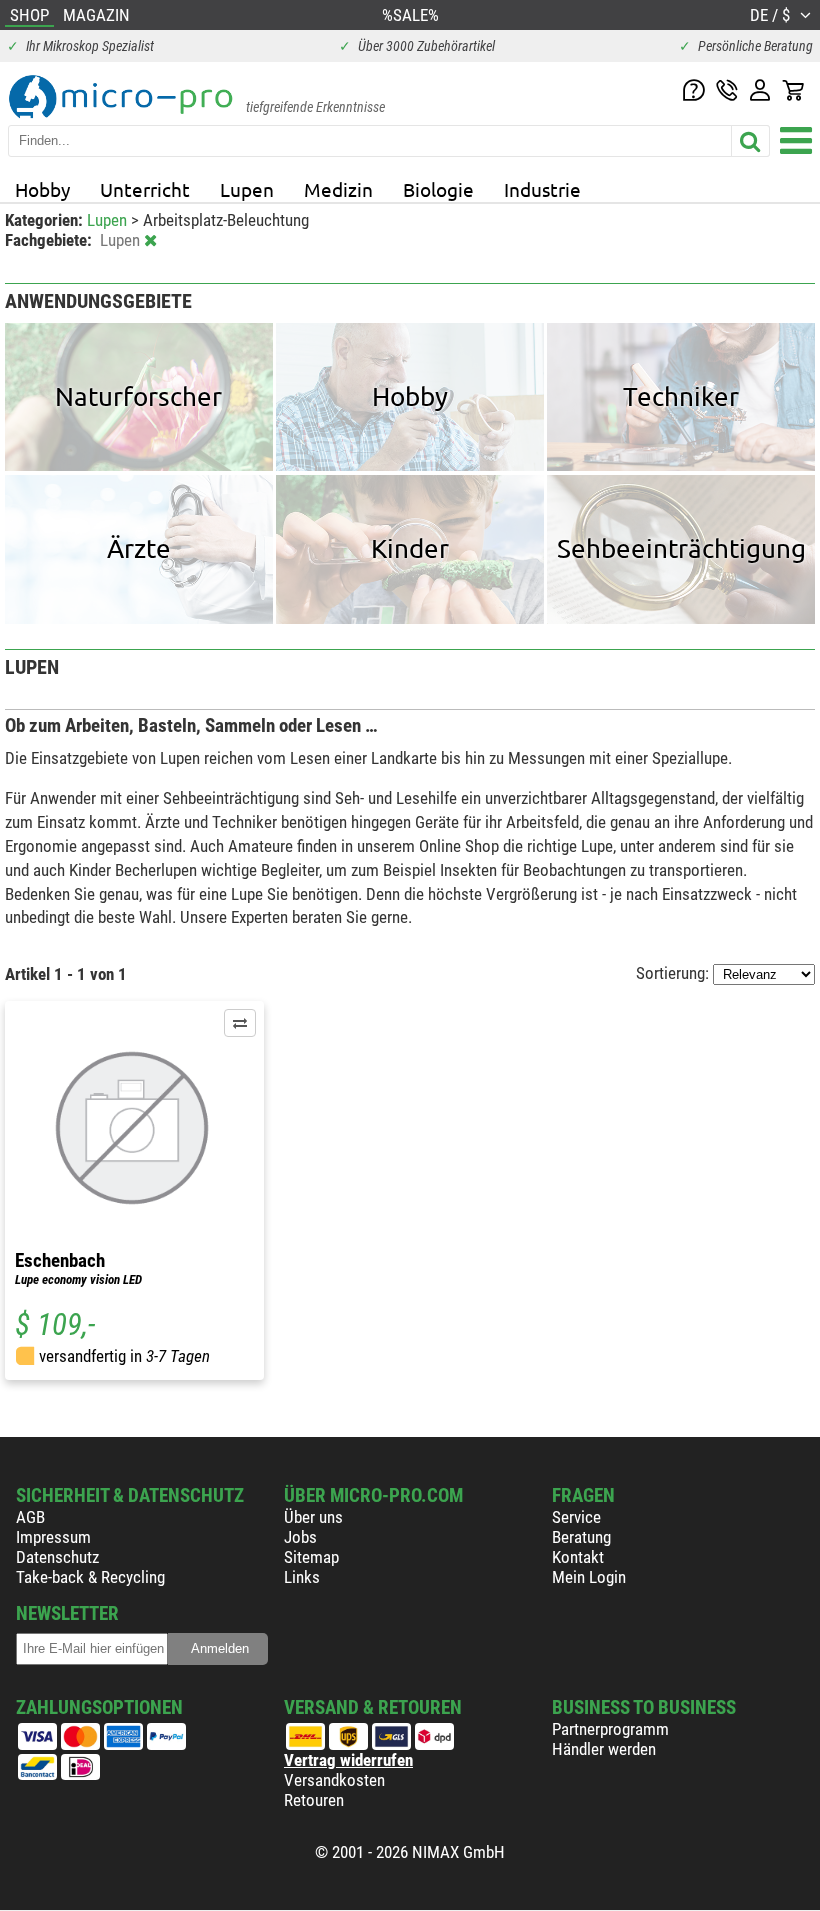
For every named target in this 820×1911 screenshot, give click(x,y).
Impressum (53, 1537)
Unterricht (145, 189)
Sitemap (311, 1557)
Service (576, 1517)
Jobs (300, 1537)
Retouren (314, 1800)
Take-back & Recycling (90, 1577)
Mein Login (589, 1577)
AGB (30, 1517)
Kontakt (578, 1557)
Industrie (542, 189)
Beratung (581, 1537)
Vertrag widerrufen (348, 1760)
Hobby (42, 189)
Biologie (438, 189)
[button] (240, 1023)
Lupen (247, 189)
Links (302, 1577)
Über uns (313, 1517)
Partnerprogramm (610, 1729)
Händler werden (604, 1749)
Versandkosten (334, 1780)
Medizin (338, 189)
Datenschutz (57, 1557)
